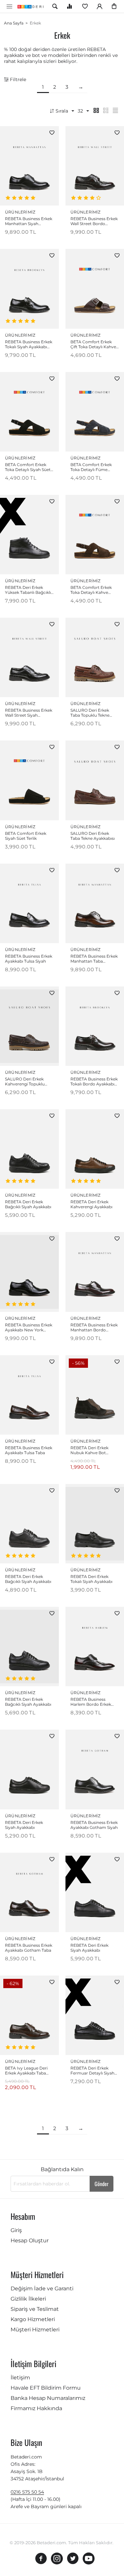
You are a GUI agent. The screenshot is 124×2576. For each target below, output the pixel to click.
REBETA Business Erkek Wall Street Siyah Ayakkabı (29, 713)
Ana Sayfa (14, 23)
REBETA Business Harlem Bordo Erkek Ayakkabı (91, 1702)
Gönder (102, 2184)
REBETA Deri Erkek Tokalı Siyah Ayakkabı (91, 1579)
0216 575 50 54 (27, 2492)
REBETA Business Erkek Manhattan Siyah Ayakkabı (29, 221)
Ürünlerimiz (20, 212)
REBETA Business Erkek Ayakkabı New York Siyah (29, 1327)
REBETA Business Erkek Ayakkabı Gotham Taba (29, 1948)
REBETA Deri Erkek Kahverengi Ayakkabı (91, 1204)
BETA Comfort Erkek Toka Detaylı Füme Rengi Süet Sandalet (91, 467)
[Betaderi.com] (32, 6)
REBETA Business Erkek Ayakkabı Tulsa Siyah (29, 959)
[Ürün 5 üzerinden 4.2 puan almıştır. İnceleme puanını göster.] (87, 198)
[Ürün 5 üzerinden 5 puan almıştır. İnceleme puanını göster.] (21, 198)
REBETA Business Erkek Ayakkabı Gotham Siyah (94, 1825)
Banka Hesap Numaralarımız (48, 2398)
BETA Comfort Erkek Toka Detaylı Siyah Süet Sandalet (28, 467)
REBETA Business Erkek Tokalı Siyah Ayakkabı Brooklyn (29, 344)
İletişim (20, 2378)
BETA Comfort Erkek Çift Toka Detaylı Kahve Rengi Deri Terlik (93, 344)
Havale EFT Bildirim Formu (46, 2388)
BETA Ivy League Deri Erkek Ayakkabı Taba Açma (26, 2071)
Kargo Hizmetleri (33, 2319)
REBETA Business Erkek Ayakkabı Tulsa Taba (29, 1450)
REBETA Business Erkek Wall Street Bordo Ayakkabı (94, 221)
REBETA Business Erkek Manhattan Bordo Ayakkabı (94, 1327)
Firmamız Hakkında (36, 2408)
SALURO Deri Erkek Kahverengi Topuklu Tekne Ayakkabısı (25, 1081)
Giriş (16, 2230)
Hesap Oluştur (30, 2241)
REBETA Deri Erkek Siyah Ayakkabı (24, 1825)
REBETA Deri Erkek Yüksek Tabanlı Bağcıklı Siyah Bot (28, 590)
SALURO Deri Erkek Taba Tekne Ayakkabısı (93, 836)
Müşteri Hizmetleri (35, 2330)
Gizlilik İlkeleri (28, 2299)
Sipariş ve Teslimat (35, 2309)
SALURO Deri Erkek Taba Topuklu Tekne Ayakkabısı (90, 713)
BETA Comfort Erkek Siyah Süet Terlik (26, 836)
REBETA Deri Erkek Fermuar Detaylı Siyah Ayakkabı (92, 2071)
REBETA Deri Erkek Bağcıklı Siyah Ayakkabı (28, 1204)
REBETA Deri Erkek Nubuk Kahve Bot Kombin (89, 1450)
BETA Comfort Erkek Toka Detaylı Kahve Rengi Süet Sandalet (91, 590)
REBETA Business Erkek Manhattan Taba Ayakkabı (94, 959)
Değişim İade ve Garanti (42, 2289)
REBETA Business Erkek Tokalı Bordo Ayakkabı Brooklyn (94, 1081)
